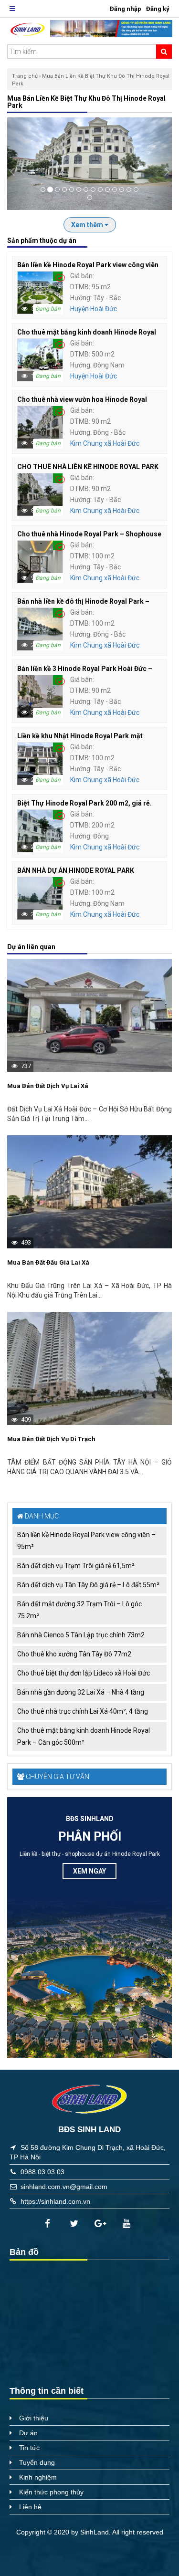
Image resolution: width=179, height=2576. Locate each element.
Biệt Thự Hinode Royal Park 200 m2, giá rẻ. (84, 803)
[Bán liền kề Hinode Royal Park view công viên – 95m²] (40, 292)
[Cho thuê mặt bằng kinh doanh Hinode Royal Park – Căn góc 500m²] (40, 359)
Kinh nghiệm (38, 2477)
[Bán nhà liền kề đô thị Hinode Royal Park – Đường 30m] (40, 628)
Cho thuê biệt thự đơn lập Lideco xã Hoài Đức (84, 1673)
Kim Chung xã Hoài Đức (105, 443)
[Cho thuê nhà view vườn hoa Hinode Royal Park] (40, 427)
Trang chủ (25, 76)
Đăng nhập (126, 9)
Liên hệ (30, 2507)
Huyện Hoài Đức (94, 309)
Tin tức (29, 2448)
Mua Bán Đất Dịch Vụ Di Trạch (51, 1439)
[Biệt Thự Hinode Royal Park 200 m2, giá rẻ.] (40, 830)
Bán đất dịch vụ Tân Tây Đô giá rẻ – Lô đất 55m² (88, 1585)
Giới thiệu (34, 2418)
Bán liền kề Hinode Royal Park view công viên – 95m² (86, 1541)
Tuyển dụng (37, 2462)
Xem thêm (88, 225)
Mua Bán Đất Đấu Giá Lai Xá (48, 1262)
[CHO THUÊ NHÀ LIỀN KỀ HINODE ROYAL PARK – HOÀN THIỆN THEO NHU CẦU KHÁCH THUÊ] (40, 494)
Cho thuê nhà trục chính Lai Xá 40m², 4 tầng (83, 1711)
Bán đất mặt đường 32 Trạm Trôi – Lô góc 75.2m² (79, 1610)
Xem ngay (89, 1871)
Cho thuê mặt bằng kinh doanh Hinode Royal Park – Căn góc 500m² (84, 1736)
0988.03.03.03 (42, 2172)
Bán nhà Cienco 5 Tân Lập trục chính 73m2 (81, 1635)
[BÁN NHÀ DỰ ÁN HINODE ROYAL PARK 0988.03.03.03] (40, 898)
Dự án (28, 2433)
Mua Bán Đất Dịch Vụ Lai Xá (48, 1086)
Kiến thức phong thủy (51, 2492)
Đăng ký (158, 9)
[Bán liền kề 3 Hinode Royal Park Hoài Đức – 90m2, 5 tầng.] (40, 696)
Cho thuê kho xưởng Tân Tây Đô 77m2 (74, 1654)
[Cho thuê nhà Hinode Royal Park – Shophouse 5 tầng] (40, 561)
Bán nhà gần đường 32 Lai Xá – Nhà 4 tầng (81, 1692)
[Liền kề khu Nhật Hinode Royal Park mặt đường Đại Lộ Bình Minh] (40, 763)
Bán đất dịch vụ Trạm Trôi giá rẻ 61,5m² (76, 1566)
